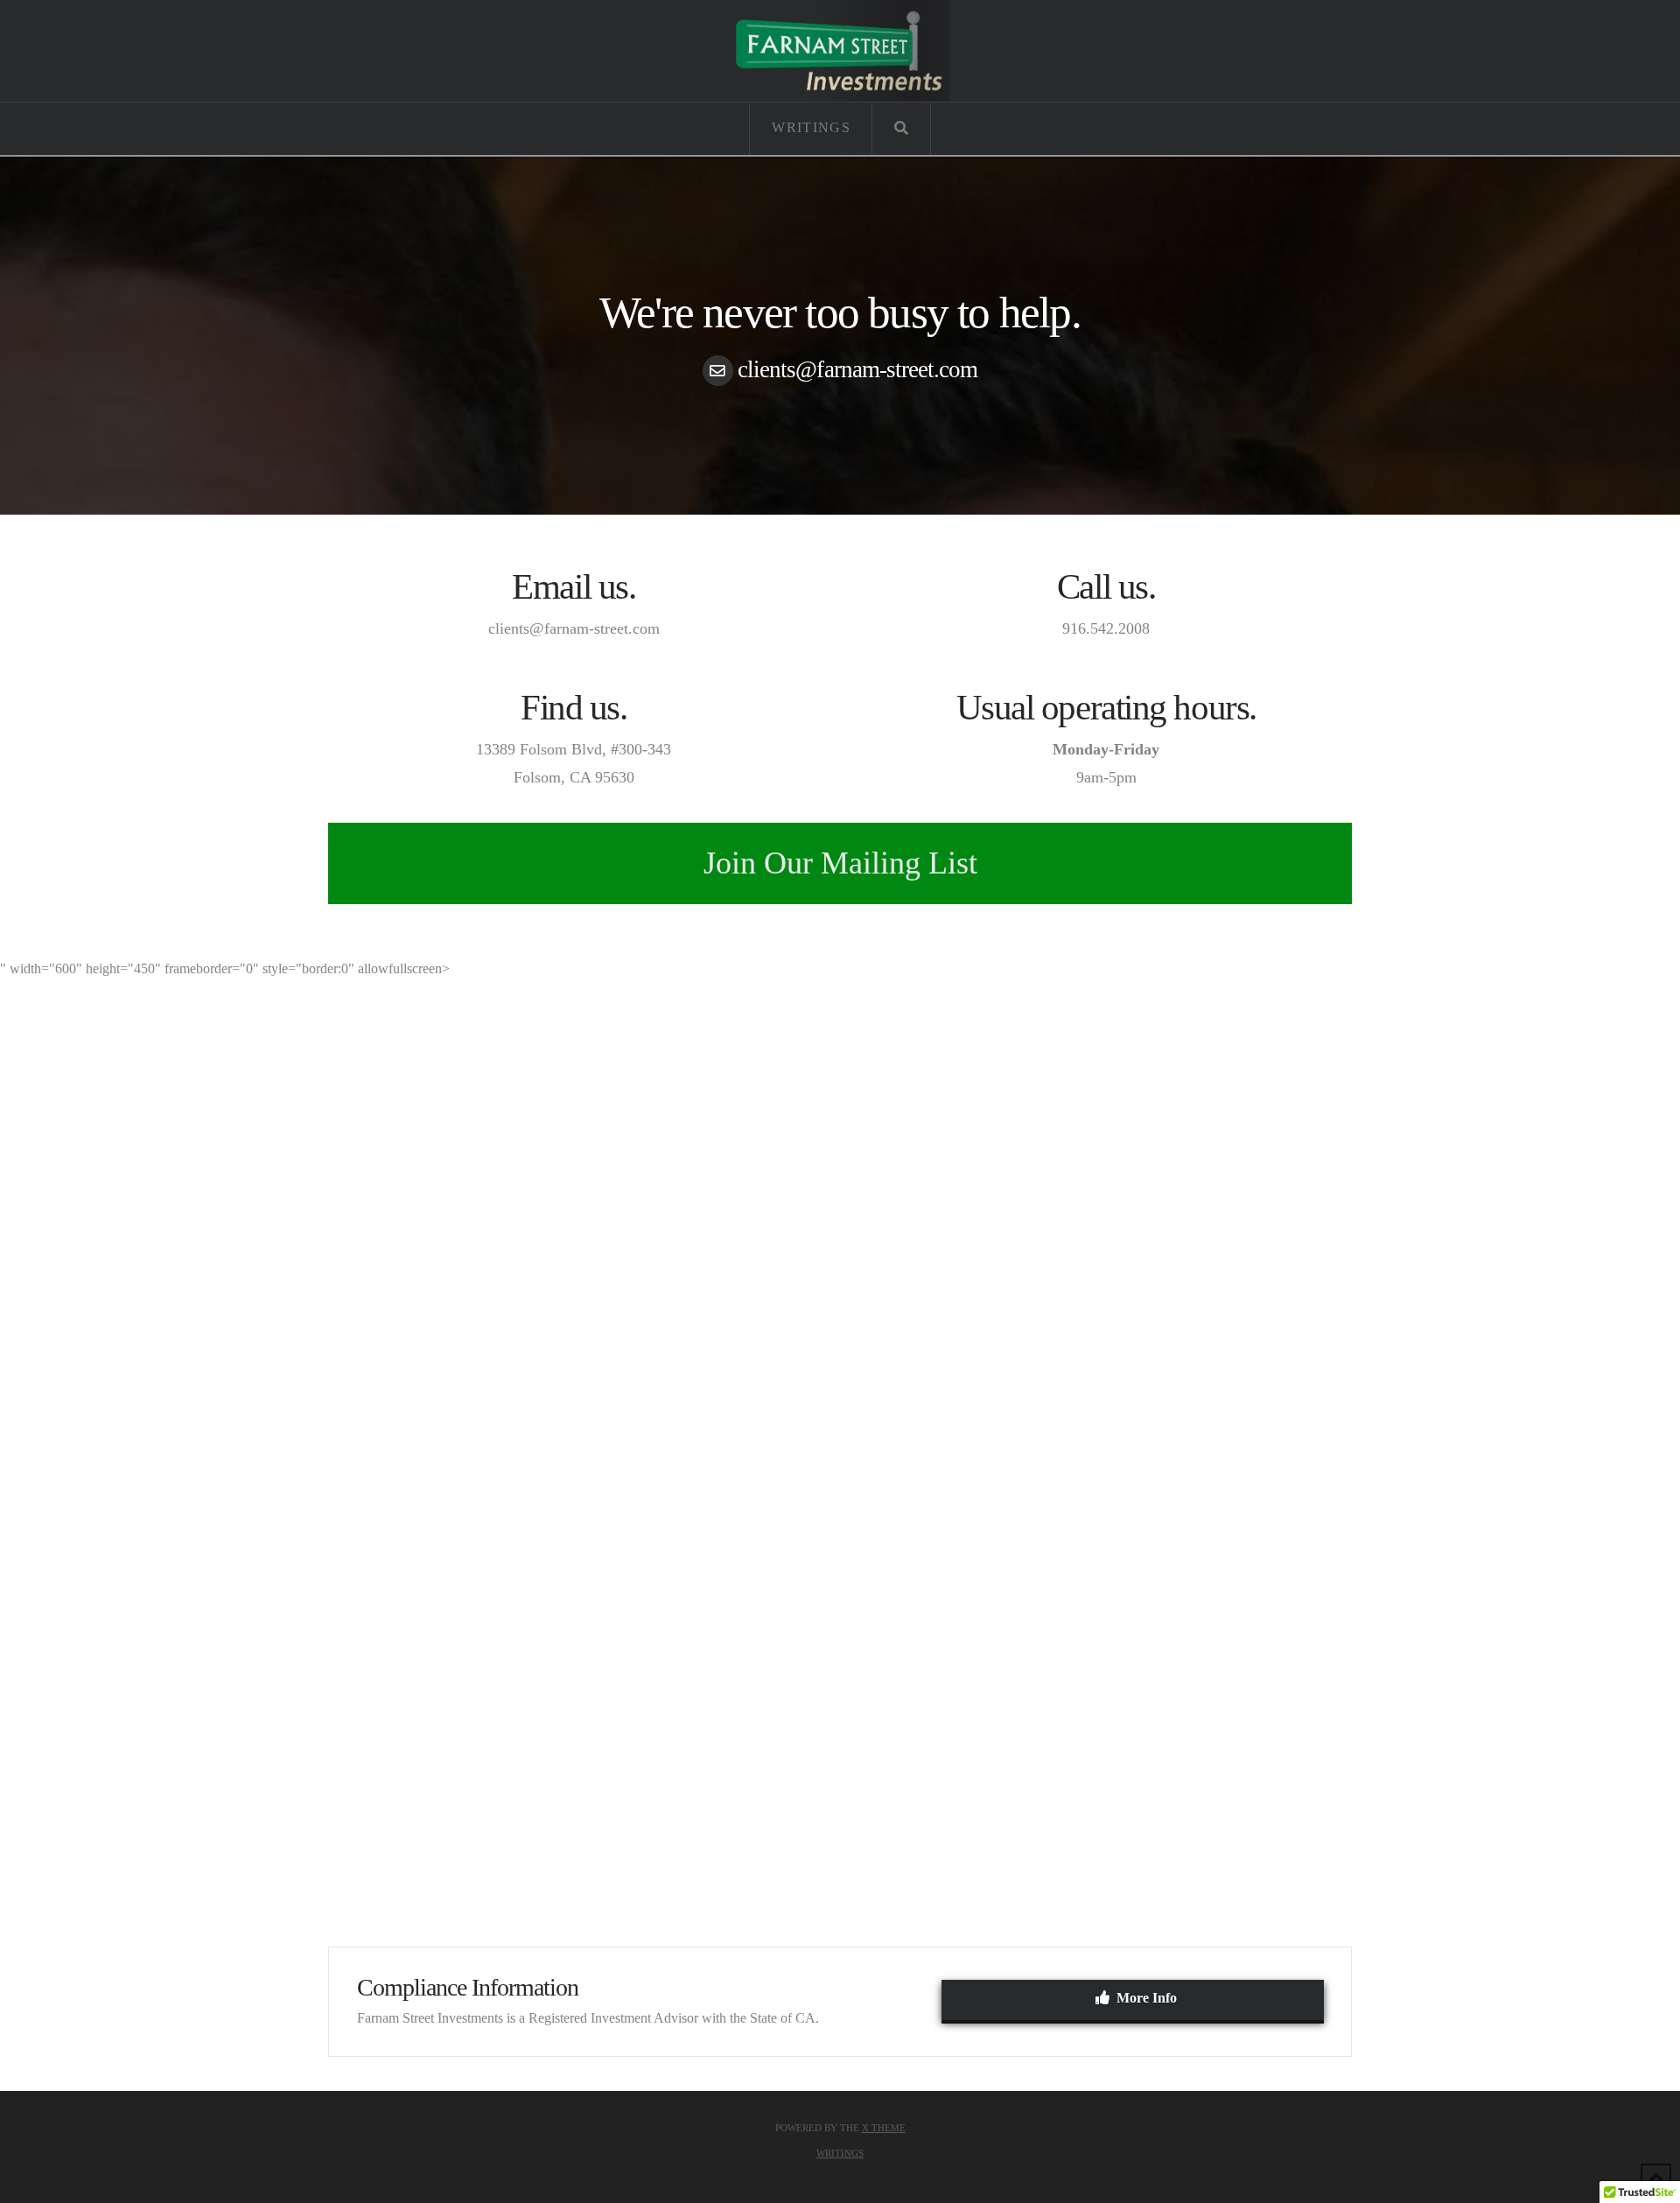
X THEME (884, 2128)
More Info (1147, 1998)
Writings (840, 2153)
